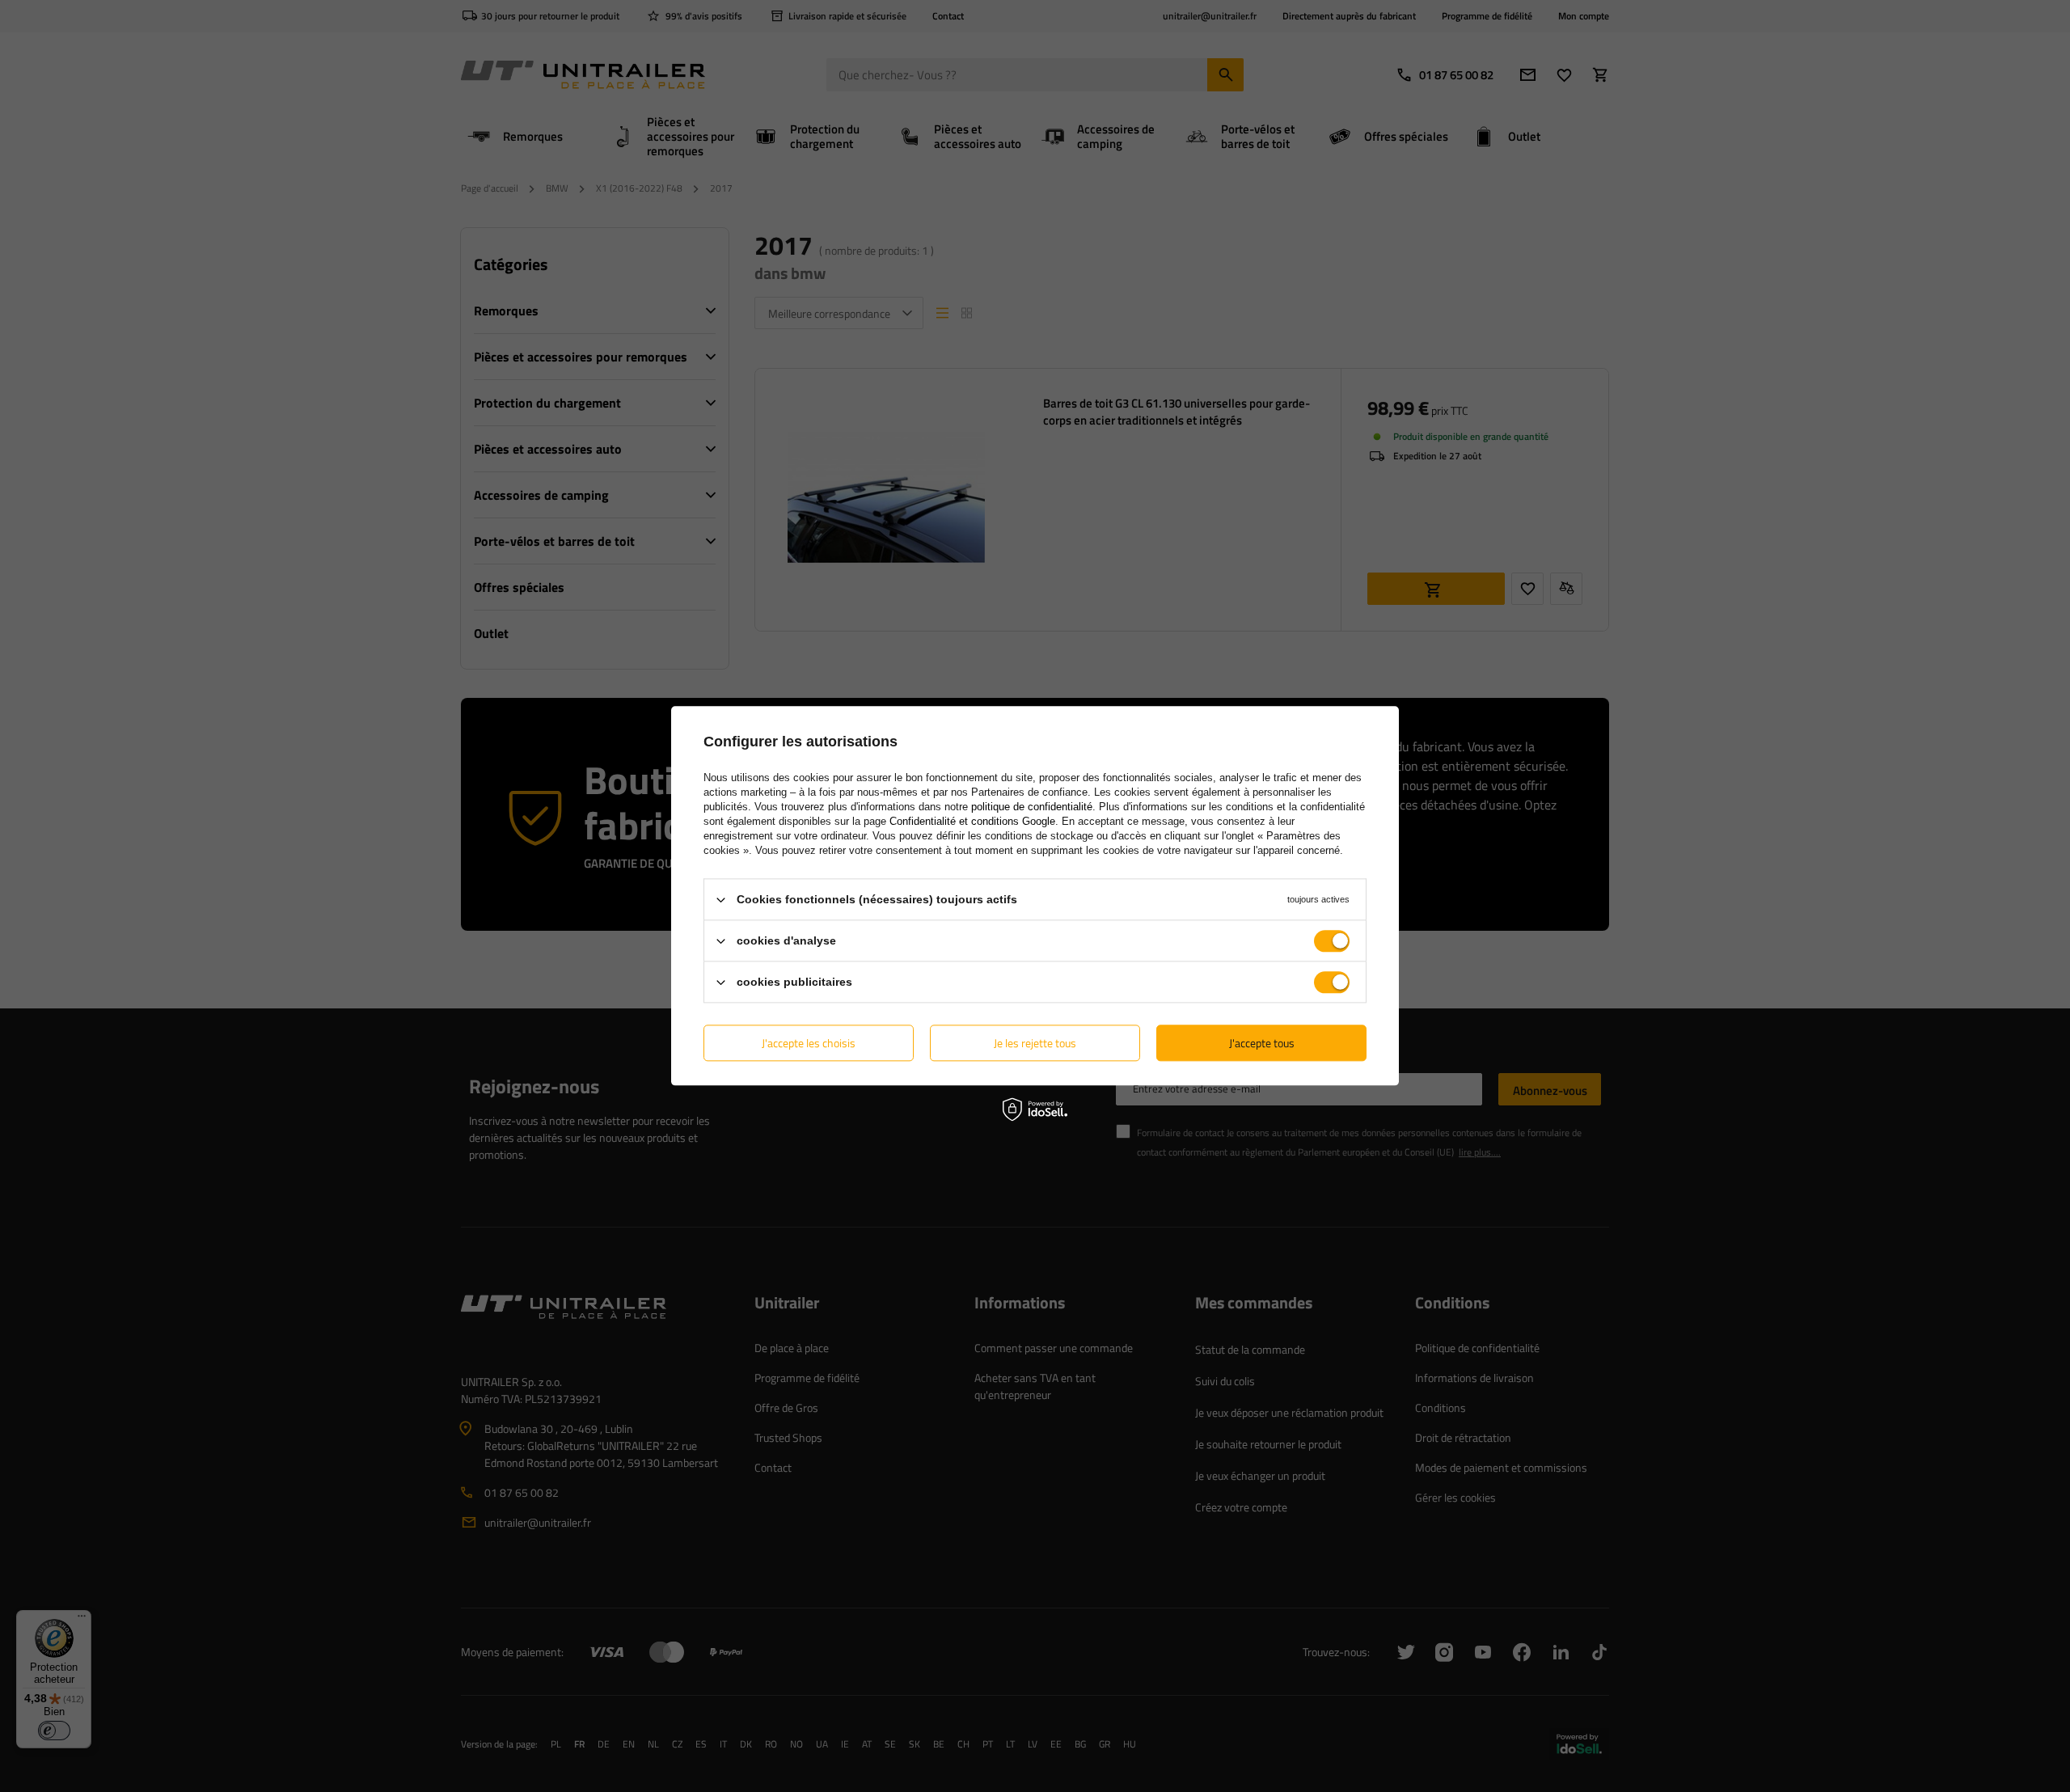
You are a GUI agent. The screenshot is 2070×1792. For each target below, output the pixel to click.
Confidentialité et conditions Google (972, 821)
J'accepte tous (1262, 1043)
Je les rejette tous (1035, 1043)
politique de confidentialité (1032, 807)
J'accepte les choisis (809, 1043)
